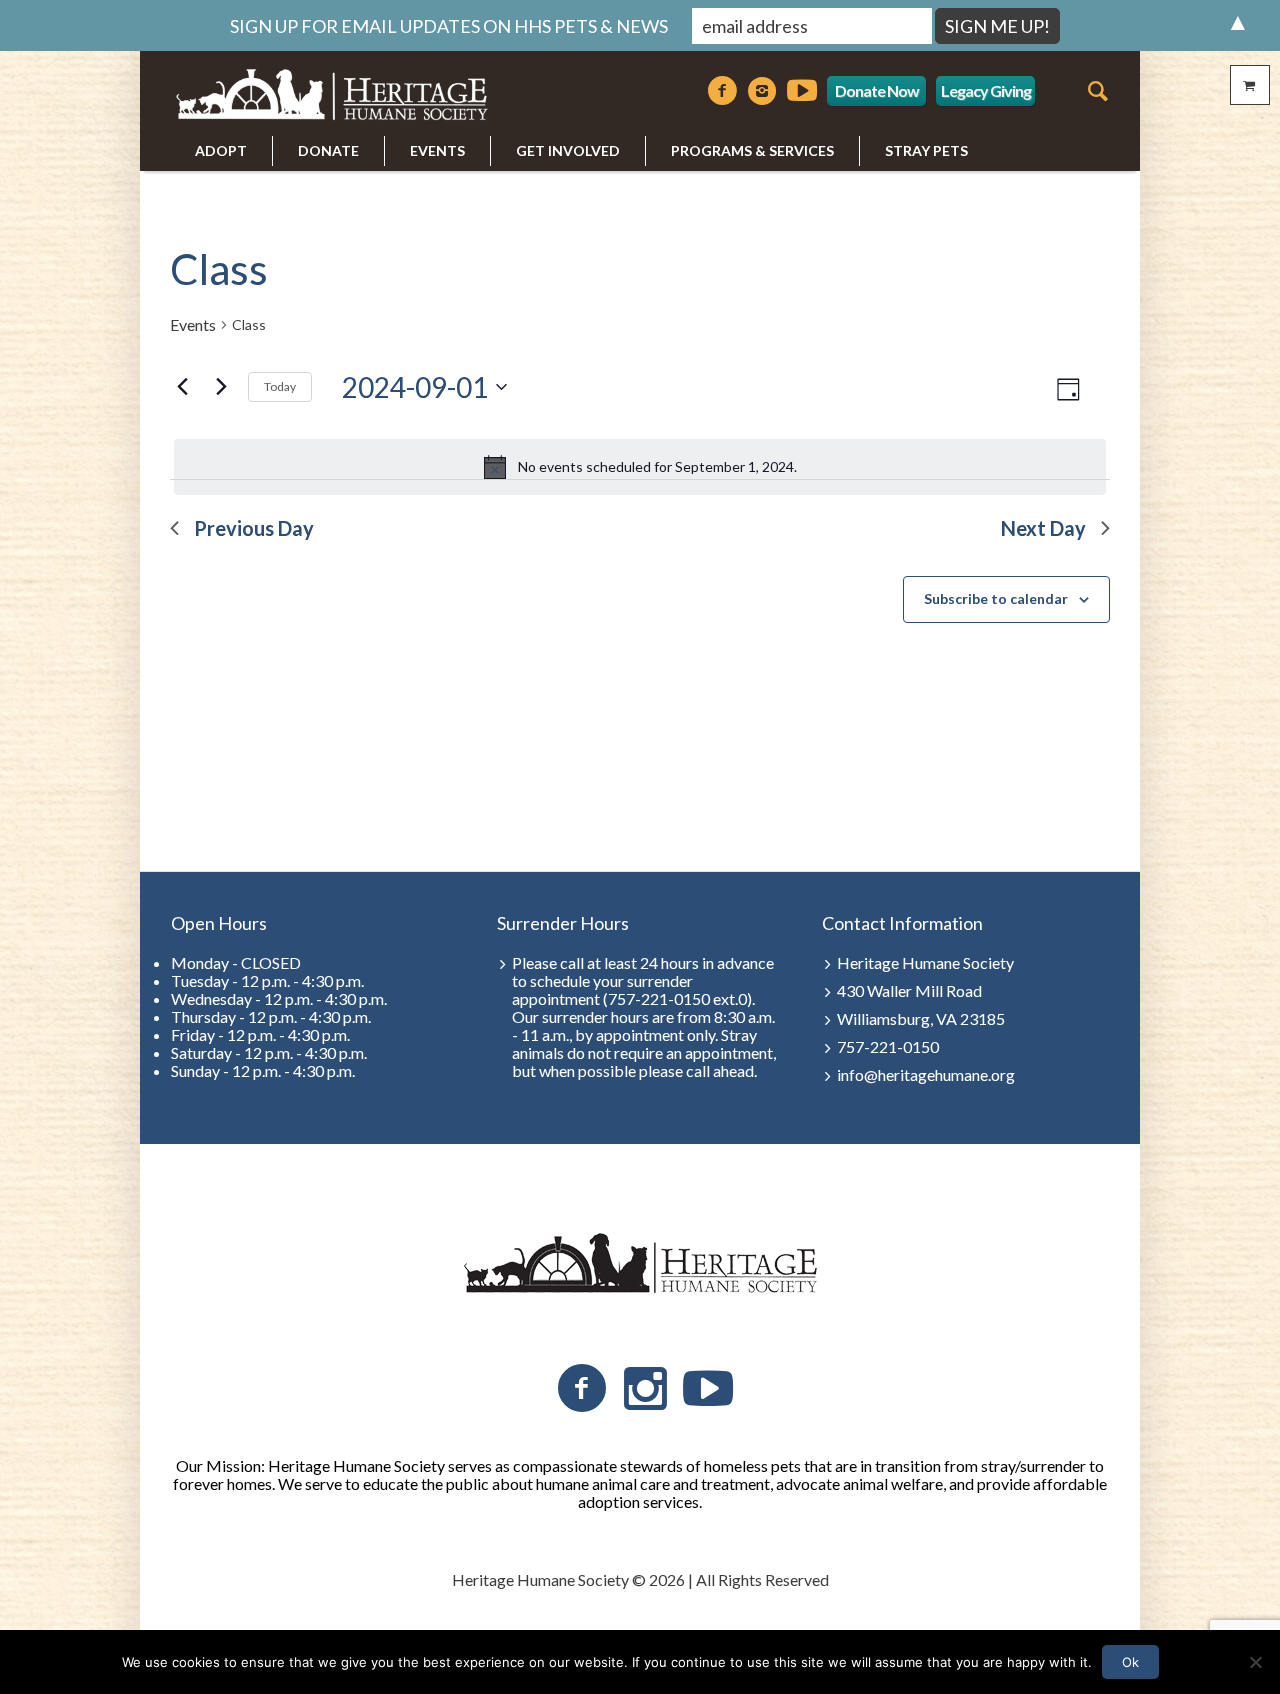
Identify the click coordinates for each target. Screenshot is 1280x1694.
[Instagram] (762, 91)
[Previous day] (182, 387)
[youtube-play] (802, 91)
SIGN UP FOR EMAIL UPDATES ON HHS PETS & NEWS (449, 26)
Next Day (1043, 528)
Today (280, 386)
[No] (1255, 1662)
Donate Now (877, 90)
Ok (1130, 1662)
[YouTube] (708, 1389)
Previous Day (254, 528)
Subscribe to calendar (996, 598)
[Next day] (221, 387)
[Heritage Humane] (640, 1264)
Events (193, 325)
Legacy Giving (986, 90)
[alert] (640, 467)
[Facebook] (722, 91)
